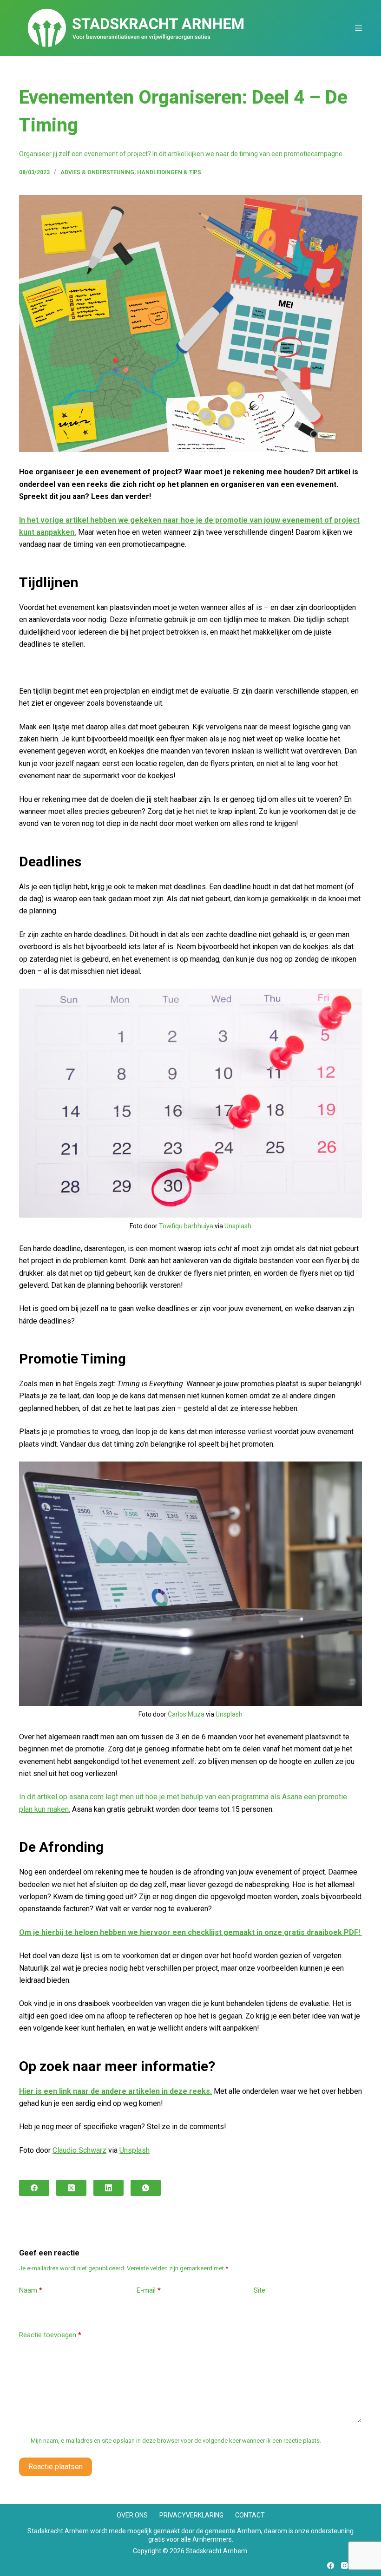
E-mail (149, 2290)
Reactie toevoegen (50, 2335)
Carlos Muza (186, 1714)
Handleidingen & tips (169, 172)
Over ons (132, 2515)
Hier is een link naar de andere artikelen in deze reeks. (115, 2091)
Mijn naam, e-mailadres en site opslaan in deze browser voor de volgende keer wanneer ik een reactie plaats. (176, 2441)
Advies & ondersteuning (97, 172)
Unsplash (238, 1226)
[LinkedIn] (108, 2188)
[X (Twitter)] (71, 2188)
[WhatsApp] (146, 2188)
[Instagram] (345, 2566)
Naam (31, 2290)
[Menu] (358, 28)
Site (259, 2290)
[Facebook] (34, 2188)
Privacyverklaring (191, 2515)
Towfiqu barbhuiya (186, 1226)
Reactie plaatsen (56, 2467)
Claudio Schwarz (79, 2150)
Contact (250, 2515)
